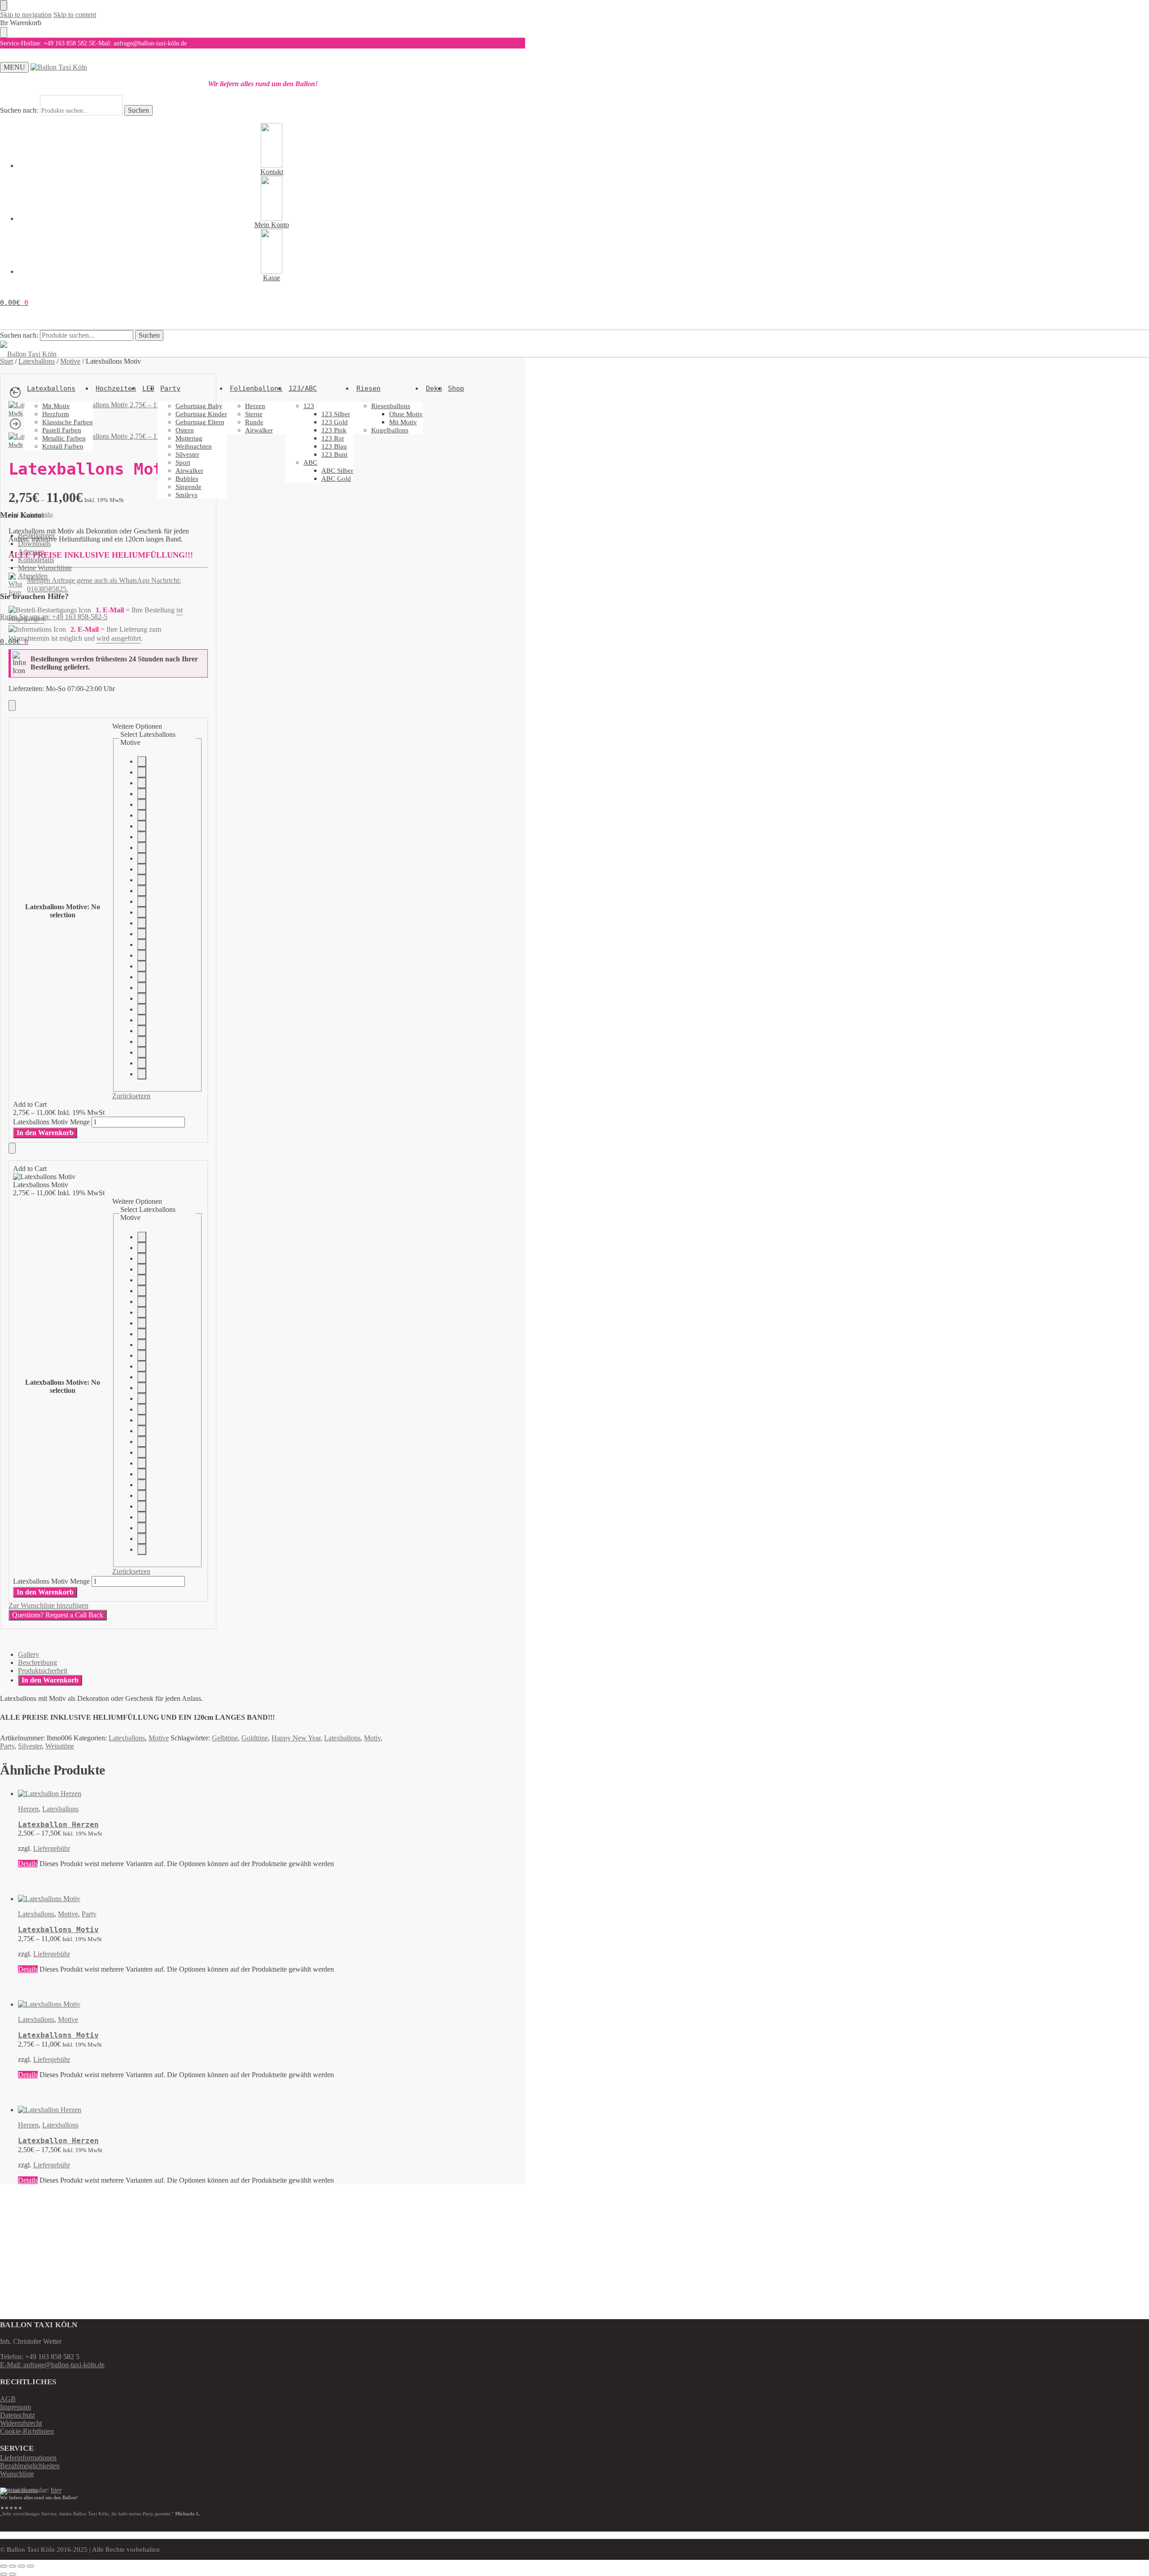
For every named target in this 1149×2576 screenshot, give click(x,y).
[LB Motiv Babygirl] (142, 891)
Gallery (29, 1654)
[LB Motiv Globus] (142, 1031)
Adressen (31, 552)
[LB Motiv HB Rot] (142, 977)
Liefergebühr (52, 1848)
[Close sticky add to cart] (12, 705)
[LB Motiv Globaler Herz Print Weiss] (142, 956)
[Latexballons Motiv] (208, 1899)
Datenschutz (18, 2415)
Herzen (28, 1809)
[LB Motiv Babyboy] (142, 880)
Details (28, 1864)
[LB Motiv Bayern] (142, 1052)
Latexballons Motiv (58, 1930)
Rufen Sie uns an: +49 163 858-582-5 (54, 617)
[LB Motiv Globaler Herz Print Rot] (142, 966)
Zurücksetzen (131, 1096)
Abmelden (33, 576)
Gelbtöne (225, 1738)
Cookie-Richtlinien (27, 2431)
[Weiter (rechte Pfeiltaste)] (13, 2574)
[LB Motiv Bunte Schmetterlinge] (142, 902)
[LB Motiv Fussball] (142, 837)
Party (7, 1746)
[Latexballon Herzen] (208, 1794)
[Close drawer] (4, 32)
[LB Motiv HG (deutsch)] (142, 988)
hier (56, 2490)
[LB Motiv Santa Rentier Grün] (142, 1020)
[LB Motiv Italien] (142, 1063)
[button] (14, 303)
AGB (8, 2399)
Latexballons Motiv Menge (51, 1122)
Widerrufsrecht (21, 2423)
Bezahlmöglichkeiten (30, 2466)
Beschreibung (37, 1662)
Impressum (15, 2407)
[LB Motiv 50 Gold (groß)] (142, 815)
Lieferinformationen (28, 2458)
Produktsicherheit (43, 1671)
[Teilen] (22, 2566)
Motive (159, 1738)
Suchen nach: (19, 110)
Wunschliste (17, 2474)
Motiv (372, 1738)
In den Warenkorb (45, 1133)
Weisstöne (60, 1746)
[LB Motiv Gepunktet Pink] (142, 859)
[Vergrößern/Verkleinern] (4, 2566)
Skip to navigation (26, 15)
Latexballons (127, 1738)
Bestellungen (36, 535)
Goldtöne (255, 1738)
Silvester (30, 1746)
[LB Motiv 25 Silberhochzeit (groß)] (142, 762)
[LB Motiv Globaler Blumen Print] (142, 945)
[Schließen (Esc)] (31, 2566)
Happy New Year (296, 1738)
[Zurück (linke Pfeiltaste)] (4, 2574)
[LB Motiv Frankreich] (142, 1074)
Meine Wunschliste (45, 568)
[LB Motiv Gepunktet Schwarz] (142, 869)
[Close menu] (4, 5)
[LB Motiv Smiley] (142, 934)
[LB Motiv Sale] (142, 999)
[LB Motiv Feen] (142, 912)
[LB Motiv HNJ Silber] (142, 772)
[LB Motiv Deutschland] (142, 1042)
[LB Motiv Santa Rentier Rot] (142, 1009)
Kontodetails (36, 560)
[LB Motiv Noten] (142, 848)
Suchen (138, 110)
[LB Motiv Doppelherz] (142, 805)
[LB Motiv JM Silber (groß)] (142, 783)
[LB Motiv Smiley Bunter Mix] (142, 923)
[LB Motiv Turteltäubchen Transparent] (142, 794)
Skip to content (75, 15)
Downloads (34, 544)
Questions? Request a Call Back (58, 1615)
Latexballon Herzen (58, 1825)
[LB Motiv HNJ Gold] (142, 826)
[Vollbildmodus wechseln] (13, 2566)
